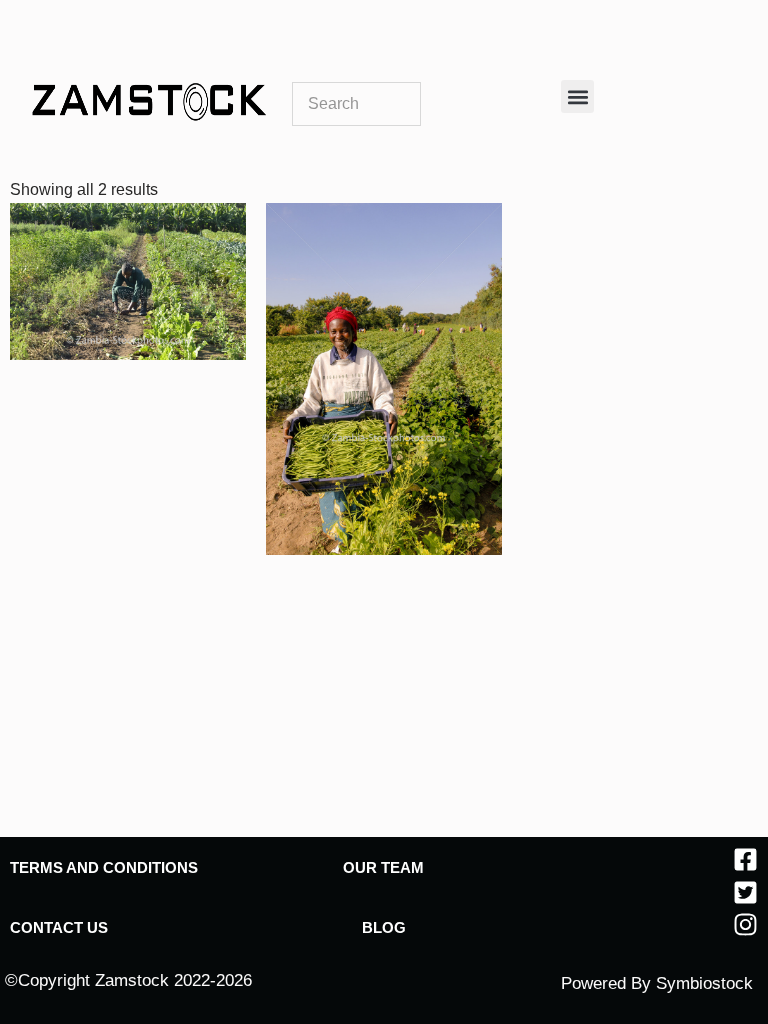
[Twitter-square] (745, 892)
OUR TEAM (383, 867)
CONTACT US (59, 927)
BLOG (384, 927)
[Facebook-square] (745, 859)
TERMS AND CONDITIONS (104, 867)
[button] (577, 96)
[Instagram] (745, 924)
